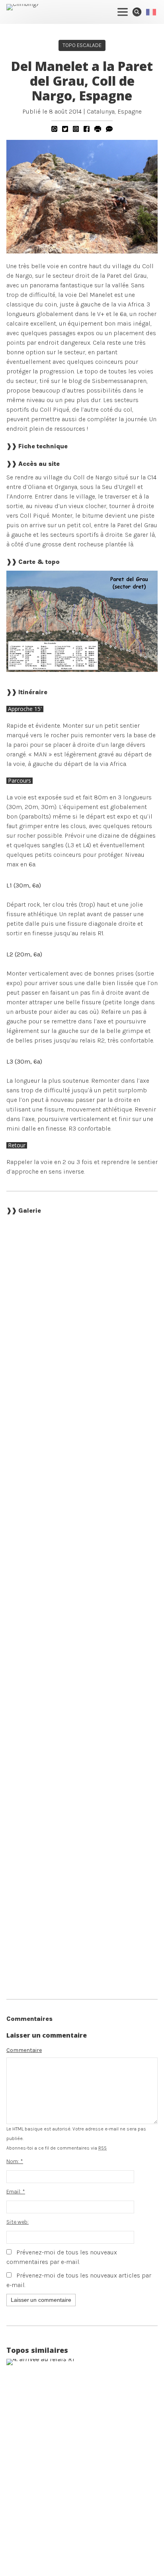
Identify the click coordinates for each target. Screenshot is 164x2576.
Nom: (15, 2161)
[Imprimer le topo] (98, 129)
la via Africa (128, 304)
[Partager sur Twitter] (65, 129)
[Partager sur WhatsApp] (54, 129)
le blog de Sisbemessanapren (104, 381)
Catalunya (101, 111)
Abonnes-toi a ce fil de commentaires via (57, 2148)
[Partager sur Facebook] (87, 129)
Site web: (18, 2222)
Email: (16, 2192)
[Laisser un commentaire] (109, 129)
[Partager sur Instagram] (76, 129)
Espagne (130, 111)
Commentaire (24, 2050)
